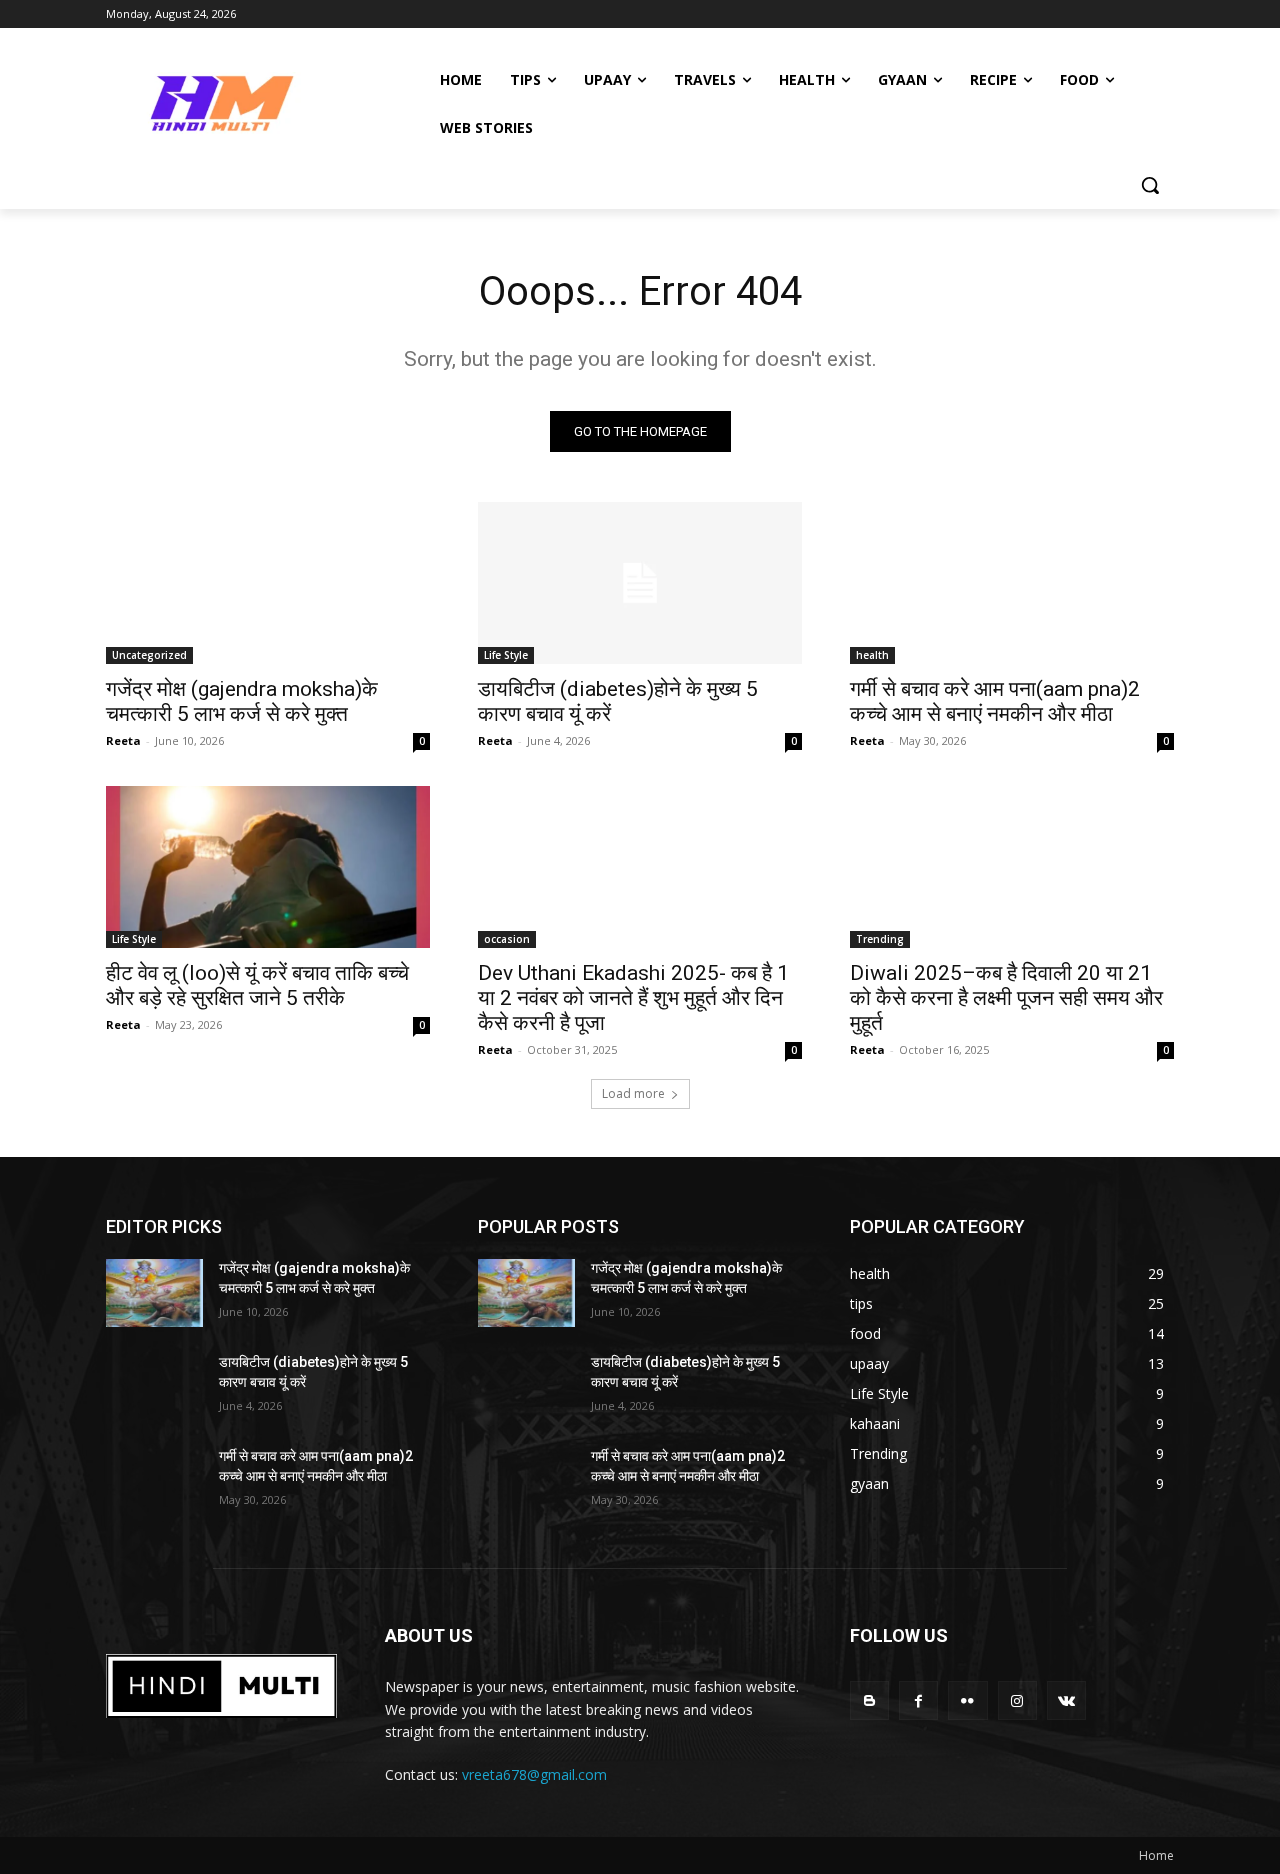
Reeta (123, 740)
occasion (507, 939)
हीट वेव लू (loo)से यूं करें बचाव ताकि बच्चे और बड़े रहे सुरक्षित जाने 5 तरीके (257, 985)
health (872, 655)
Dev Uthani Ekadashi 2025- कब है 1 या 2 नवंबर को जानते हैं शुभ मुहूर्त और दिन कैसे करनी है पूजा (633, 998)
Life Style (506, 655)
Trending (880, 939)
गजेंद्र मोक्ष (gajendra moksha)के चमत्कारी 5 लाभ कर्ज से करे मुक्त (242, 701)
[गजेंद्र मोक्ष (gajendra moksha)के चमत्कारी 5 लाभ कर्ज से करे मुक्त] (268, 583)
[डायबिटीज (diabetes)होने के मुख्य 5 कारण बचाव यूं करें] (640, 583)
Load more (633, 1093)
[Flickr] (967, 1700)
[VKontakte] (1066, 1700)
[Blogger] (869, 1700)
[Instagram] (1017, 1700)
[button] (1150, 185)
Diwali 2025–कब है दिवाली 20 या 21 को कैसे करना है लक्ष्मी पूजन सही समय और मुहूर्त (1006, 998)
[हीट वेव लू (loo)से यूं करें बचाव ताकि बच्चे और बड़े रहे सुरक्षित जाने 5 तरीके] (268, 867)
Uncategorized (149, 655)
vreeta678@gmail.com (534, 1774)
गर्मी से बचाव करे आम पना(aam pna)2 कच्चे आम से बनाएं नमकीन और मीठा (995, 701)
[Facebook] (918, 1700)
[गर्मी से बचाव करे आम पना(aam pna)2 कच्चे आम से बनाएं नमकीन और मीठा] (1012, 583)
